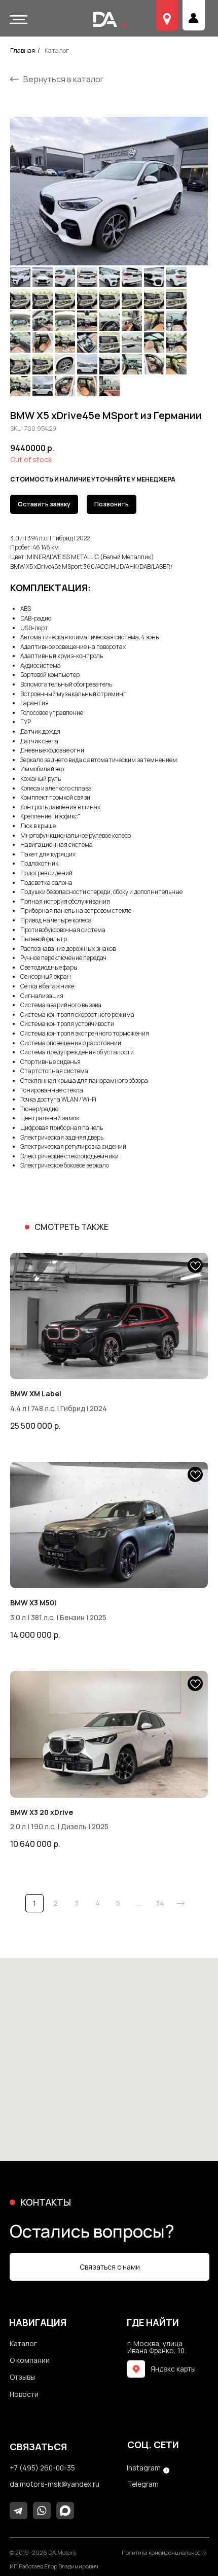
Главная (23, 50)
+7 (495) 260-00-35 (42, 2468)
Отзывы (170, 21)
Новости (24, 2394)
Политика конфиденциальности (164, 2553)
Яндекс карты (173, 2369)
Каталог (57, 50)
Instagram (144, 2468)
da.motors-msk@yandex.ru (55, 2484)
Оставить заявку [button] (44, 504)
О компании (128, 21)
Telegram (143, 2484)
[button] (18, 20)
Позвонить (112, 504)
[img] (136, 2369)
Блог (202, 21)
